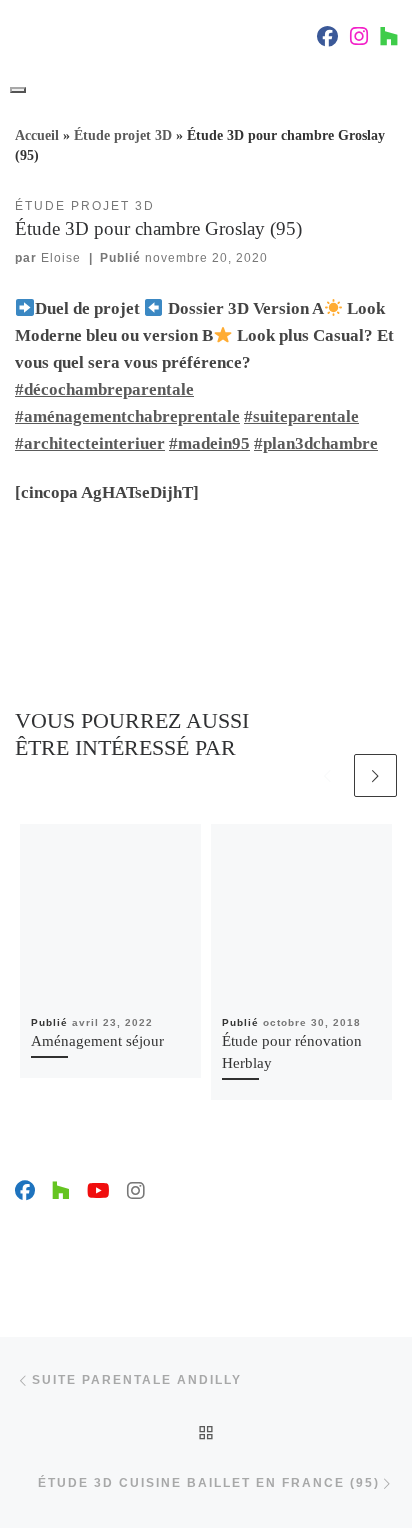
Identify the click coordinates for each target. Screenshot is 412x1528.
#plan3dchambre (316, 443)
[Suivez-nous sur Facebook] (25, 1191)
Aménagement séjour (97, 1041)
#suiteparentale (301, 416)
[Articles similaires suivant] (375, 775)
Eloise (61, 258)
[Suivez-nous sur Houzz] (61, 1191)
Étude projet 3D (123, 135)
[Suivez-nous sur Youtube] (98, 1191)
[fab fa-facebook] (327, 38)
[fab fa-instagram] (359, 38)
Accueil (37, 135)
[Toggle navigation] (18, 90)
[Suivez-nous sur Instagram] (136, 1191)
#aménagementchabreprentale (127, 416)
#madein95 (209, 443)
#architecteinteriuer (90, 443)
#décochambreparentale (104, 389)
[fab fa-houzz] (389, 38)
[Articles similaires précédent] (327, 775)
